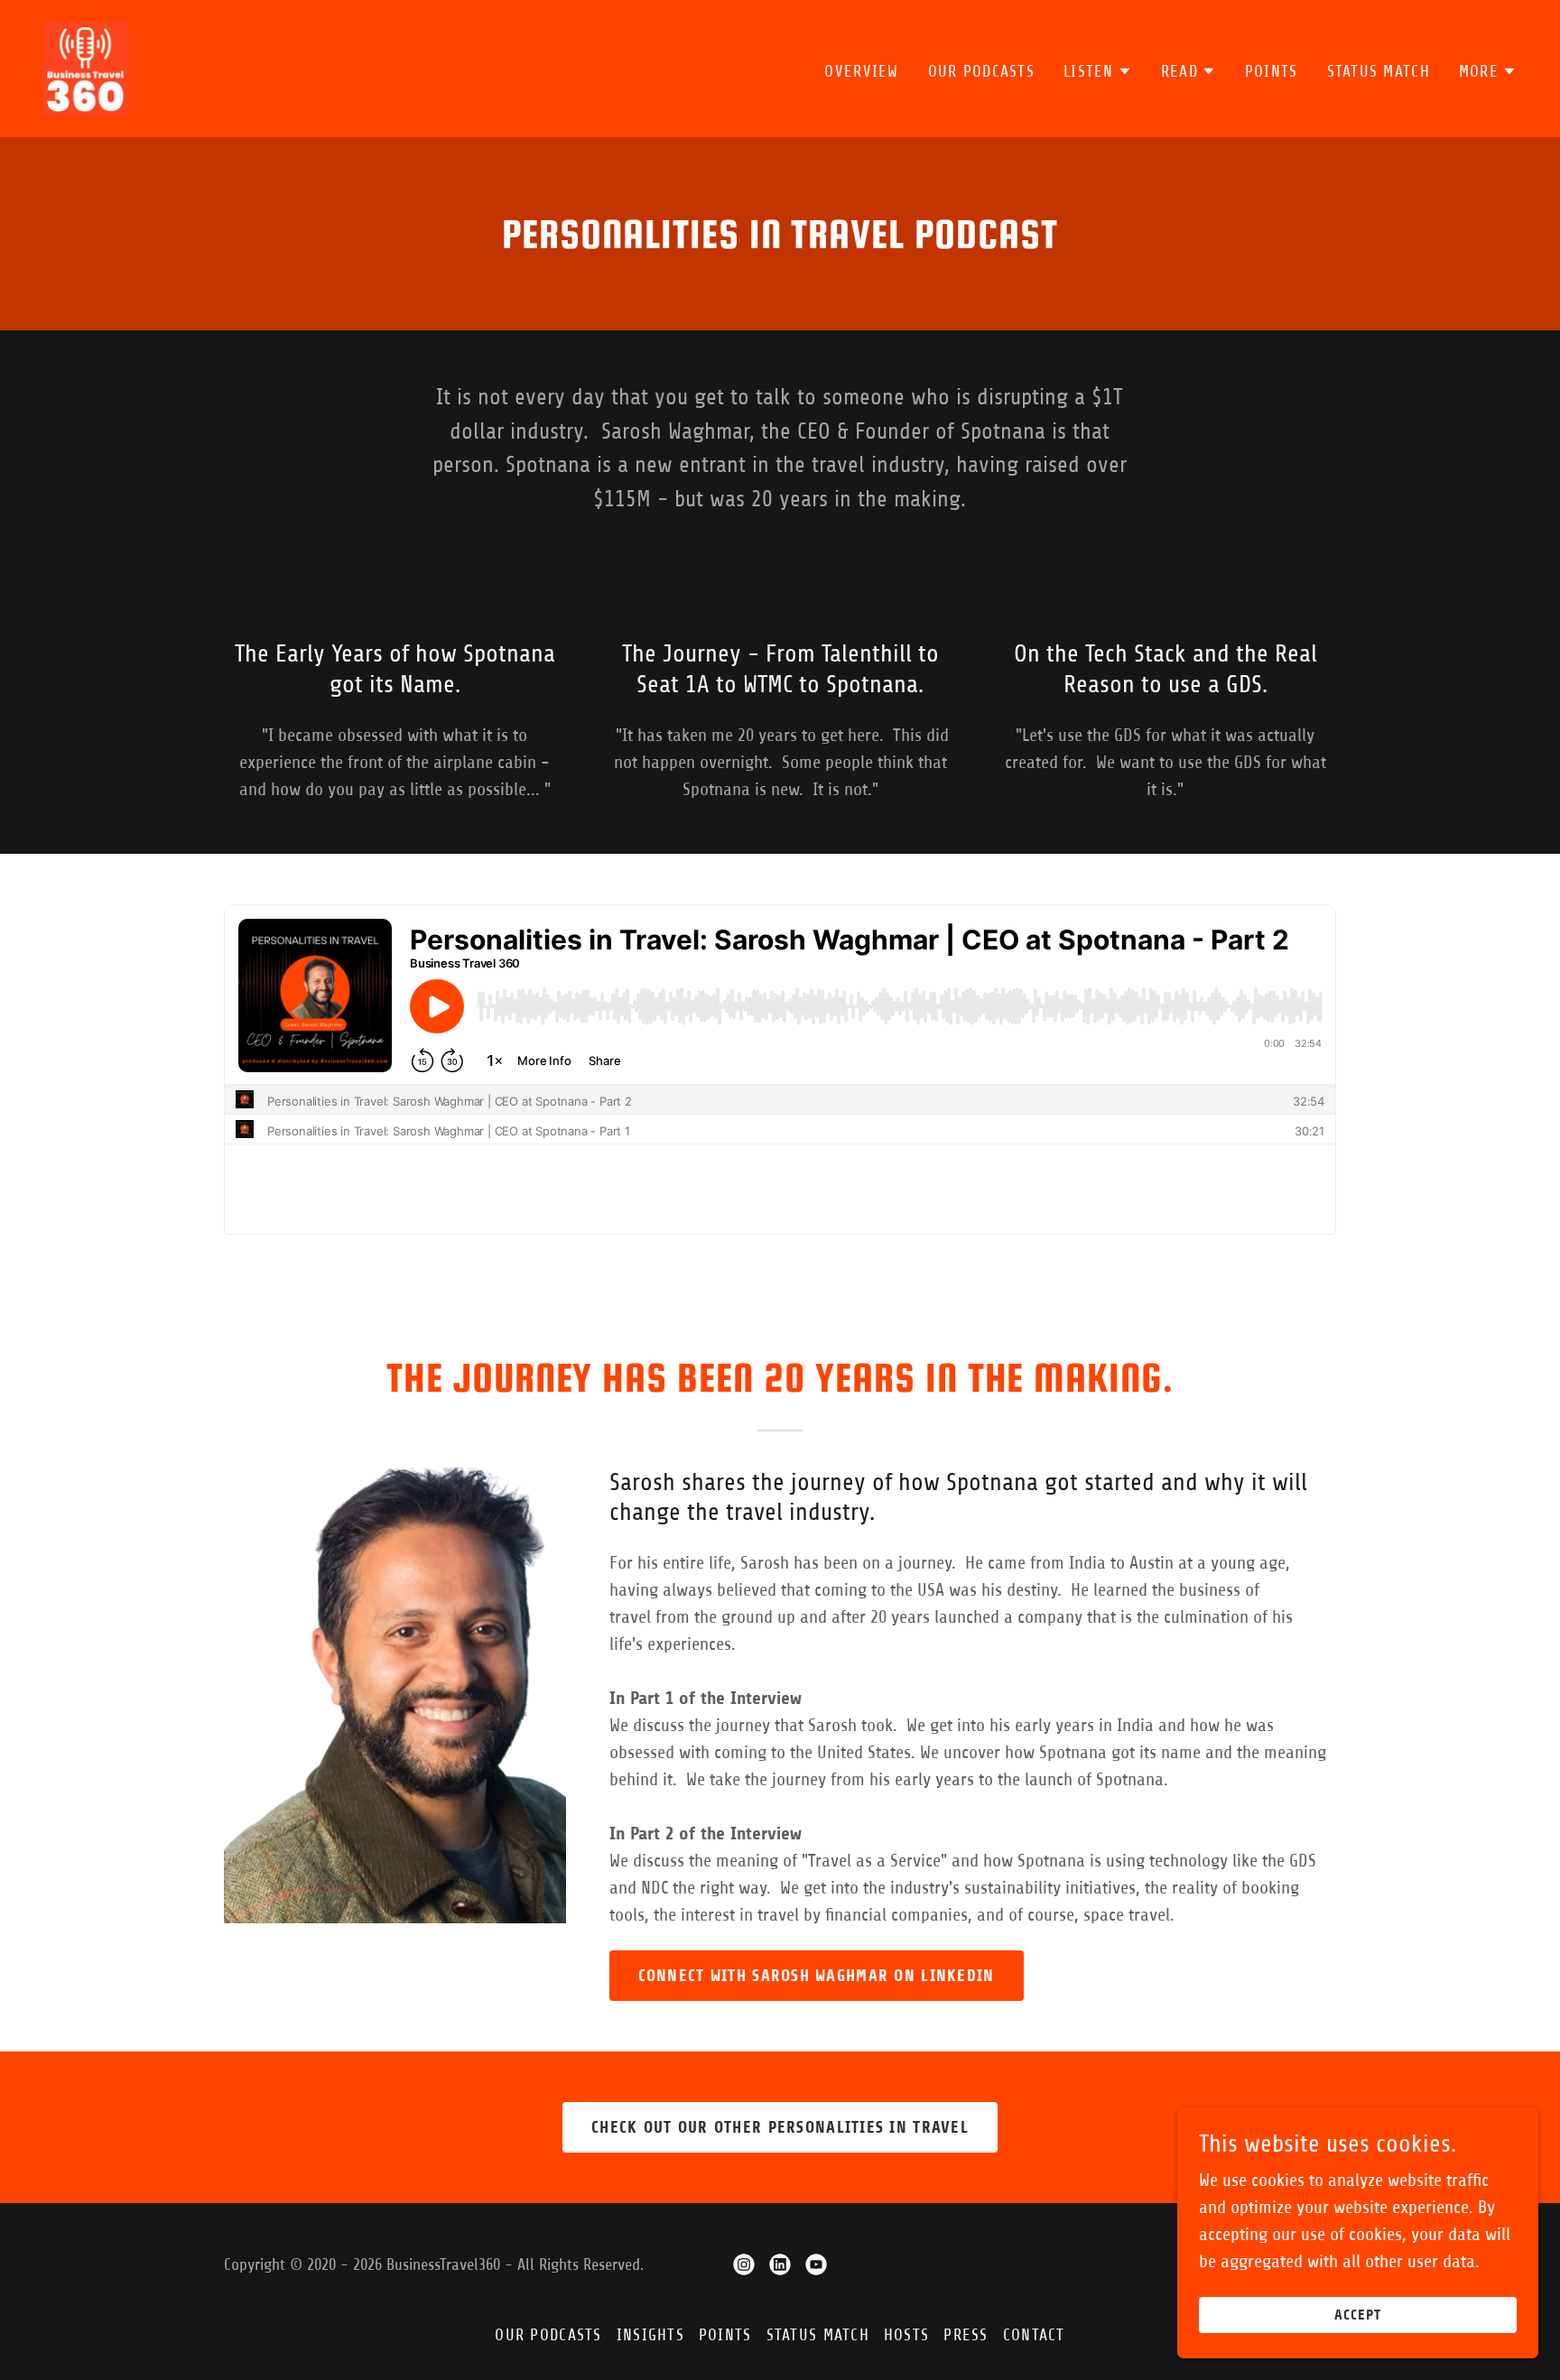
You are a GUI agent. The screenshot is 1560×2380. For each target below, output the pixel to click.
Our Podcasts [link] (981, 71)
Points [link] (1272, 71)
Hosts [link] (906, 2335)
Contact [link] (1034, 2335)
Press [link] (966, 2335)
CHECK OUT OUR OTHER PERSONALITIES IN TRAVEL (780, 2127)
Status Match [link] (1379, 71)
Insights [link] (650, 2335)
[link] (86, 67)
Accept (1358, 2315)
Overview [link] (861, 71)
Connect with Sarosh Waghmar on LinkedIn (817, 1976)
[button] (1098, 71)
